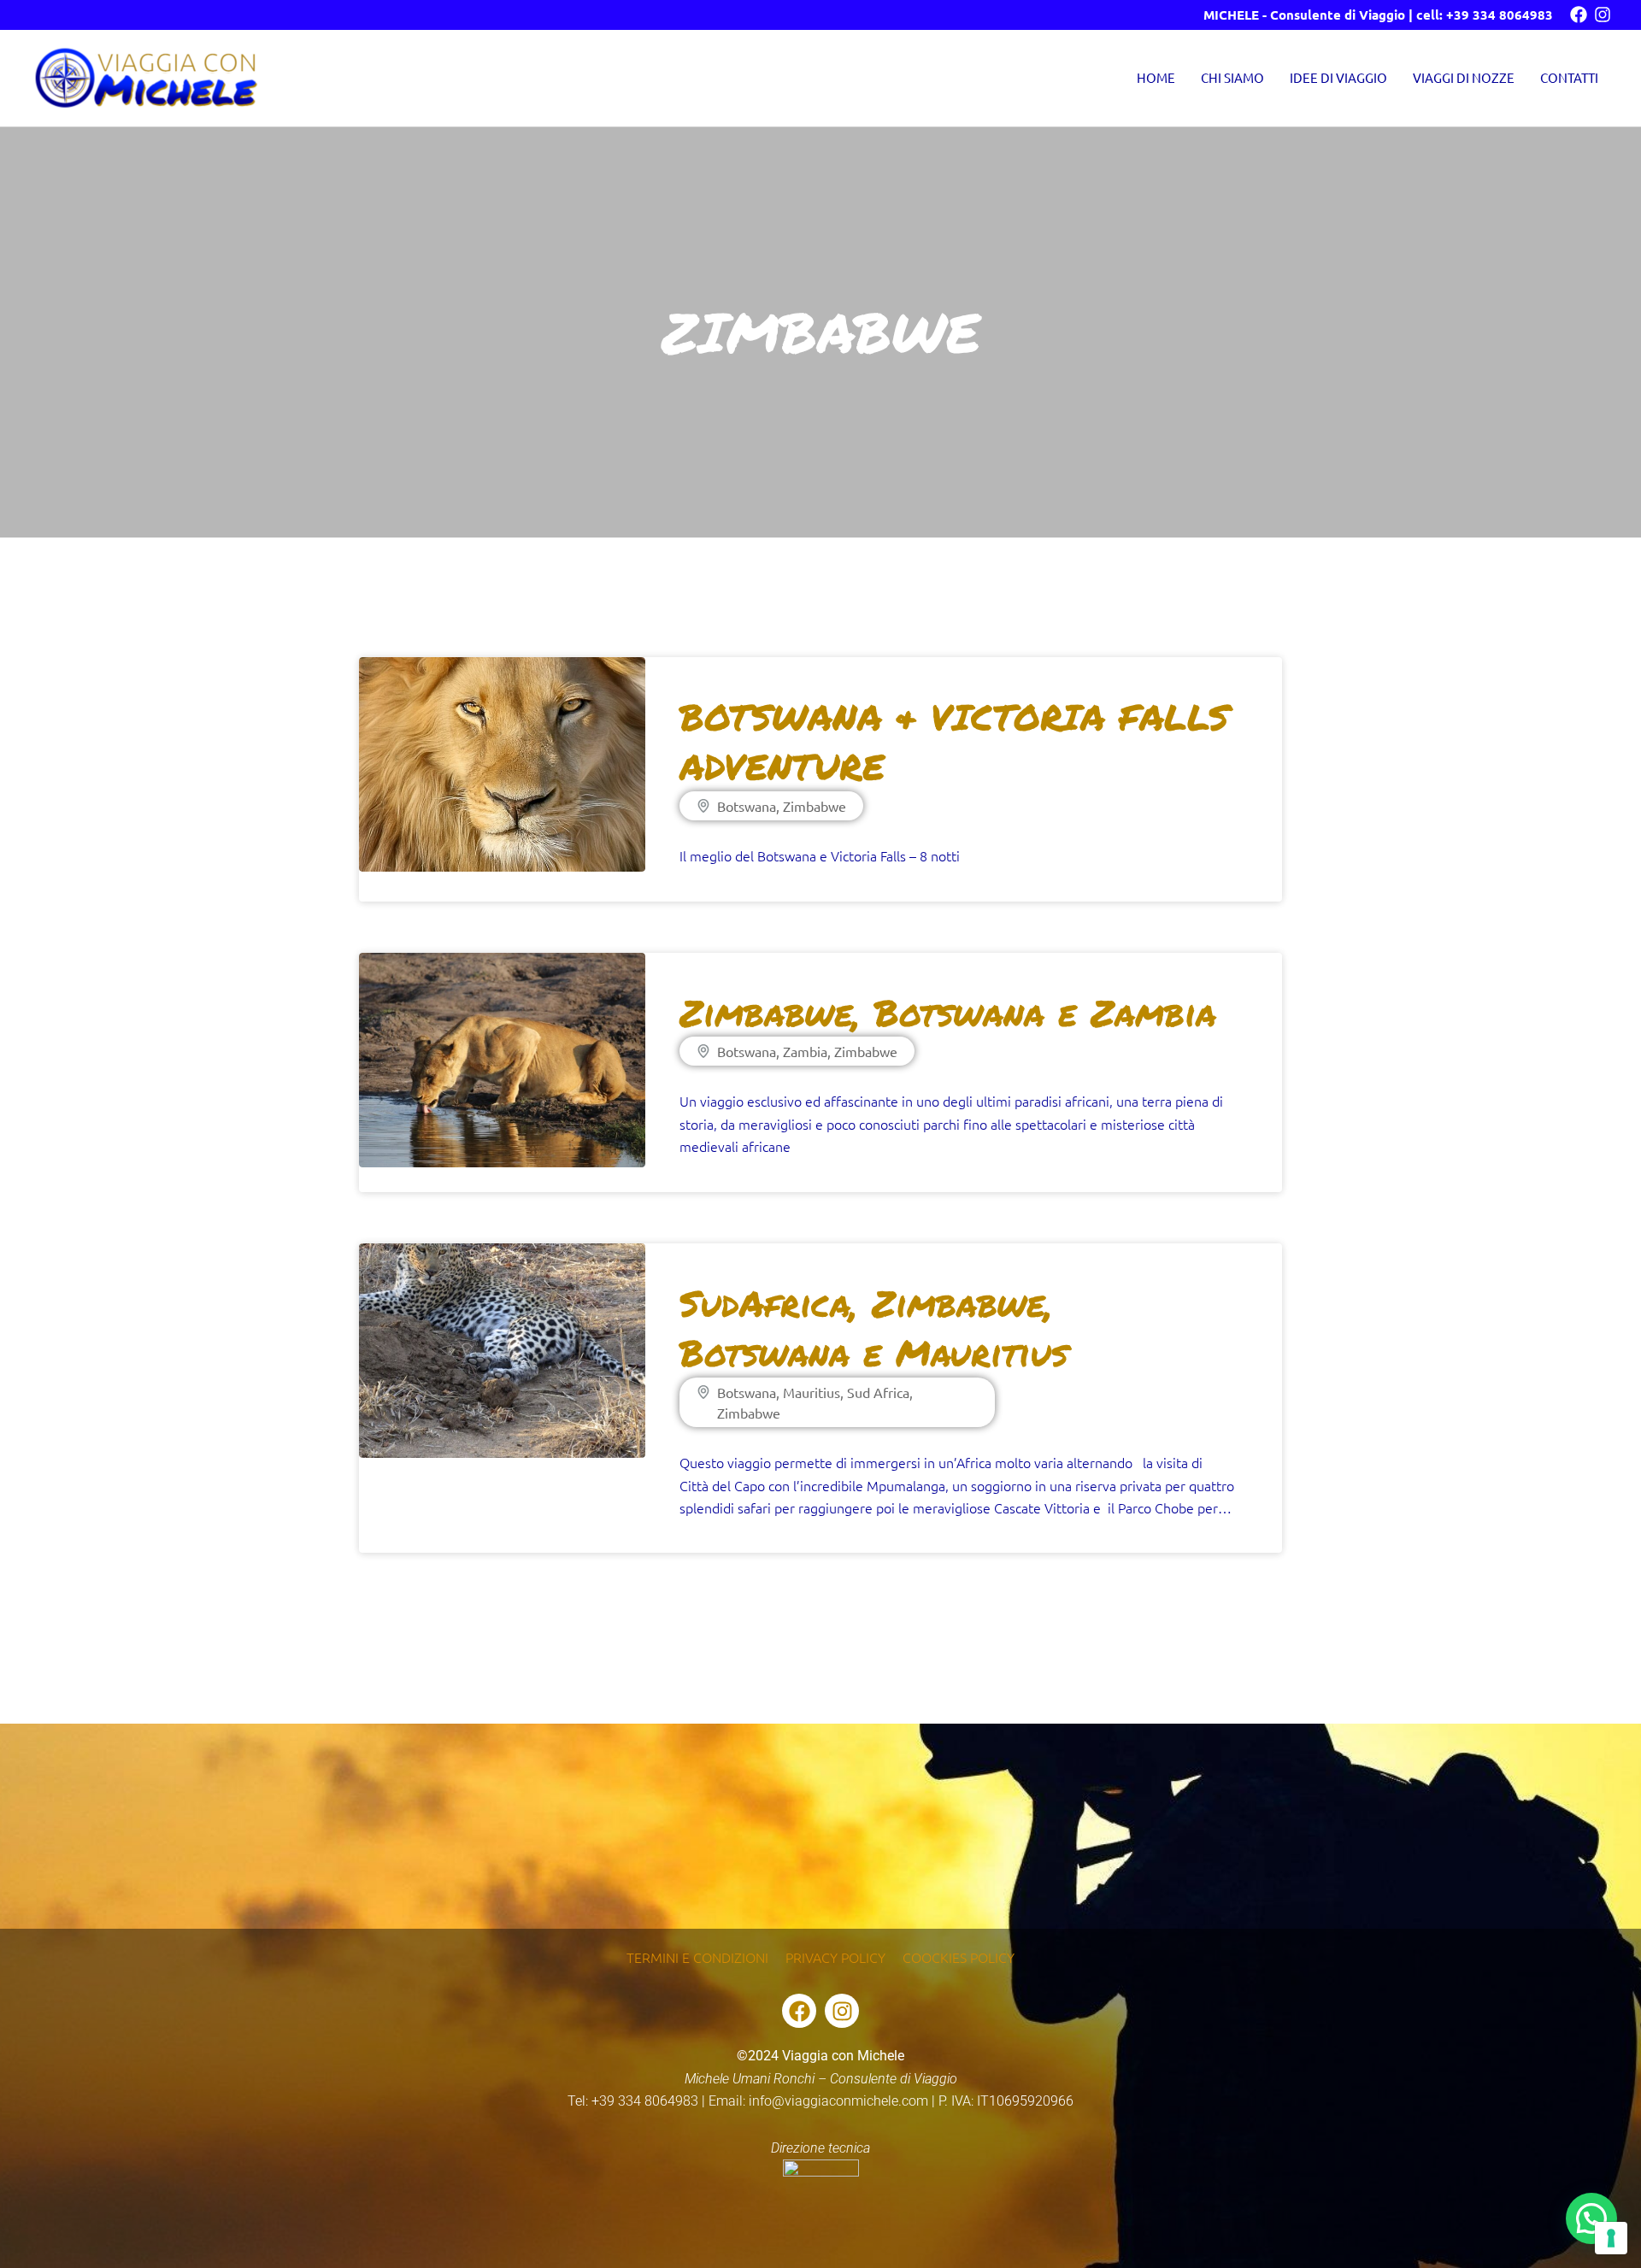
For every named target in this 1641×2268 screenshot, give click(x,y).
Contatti (1569, 77)
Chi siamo (1232, 77)
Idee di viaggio (1338, 77)
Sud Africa (878, 1392)
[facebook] (1579, 15)
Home (1156, 77)
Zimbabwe (815, 806)
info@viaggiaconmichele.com (838, 2101)
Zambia (805, 1051)
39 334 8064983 (1503, 15)
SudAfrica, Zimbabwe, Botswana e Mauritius (873, 1328)
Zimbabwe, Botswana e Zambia (948, 1012)
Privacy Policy (835, 1957)
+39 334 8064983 (645, 2101)
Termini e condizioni (697, 1957)
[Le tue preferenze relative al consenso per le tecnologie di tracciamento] (1611, 2238)
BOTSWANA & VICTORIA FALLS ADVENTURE (954, 741)
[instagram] (1603, 15)
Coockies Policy (959, 1957)
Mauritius (812, 1392)
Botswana (747, 806)
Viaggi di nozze (1464, 77)
